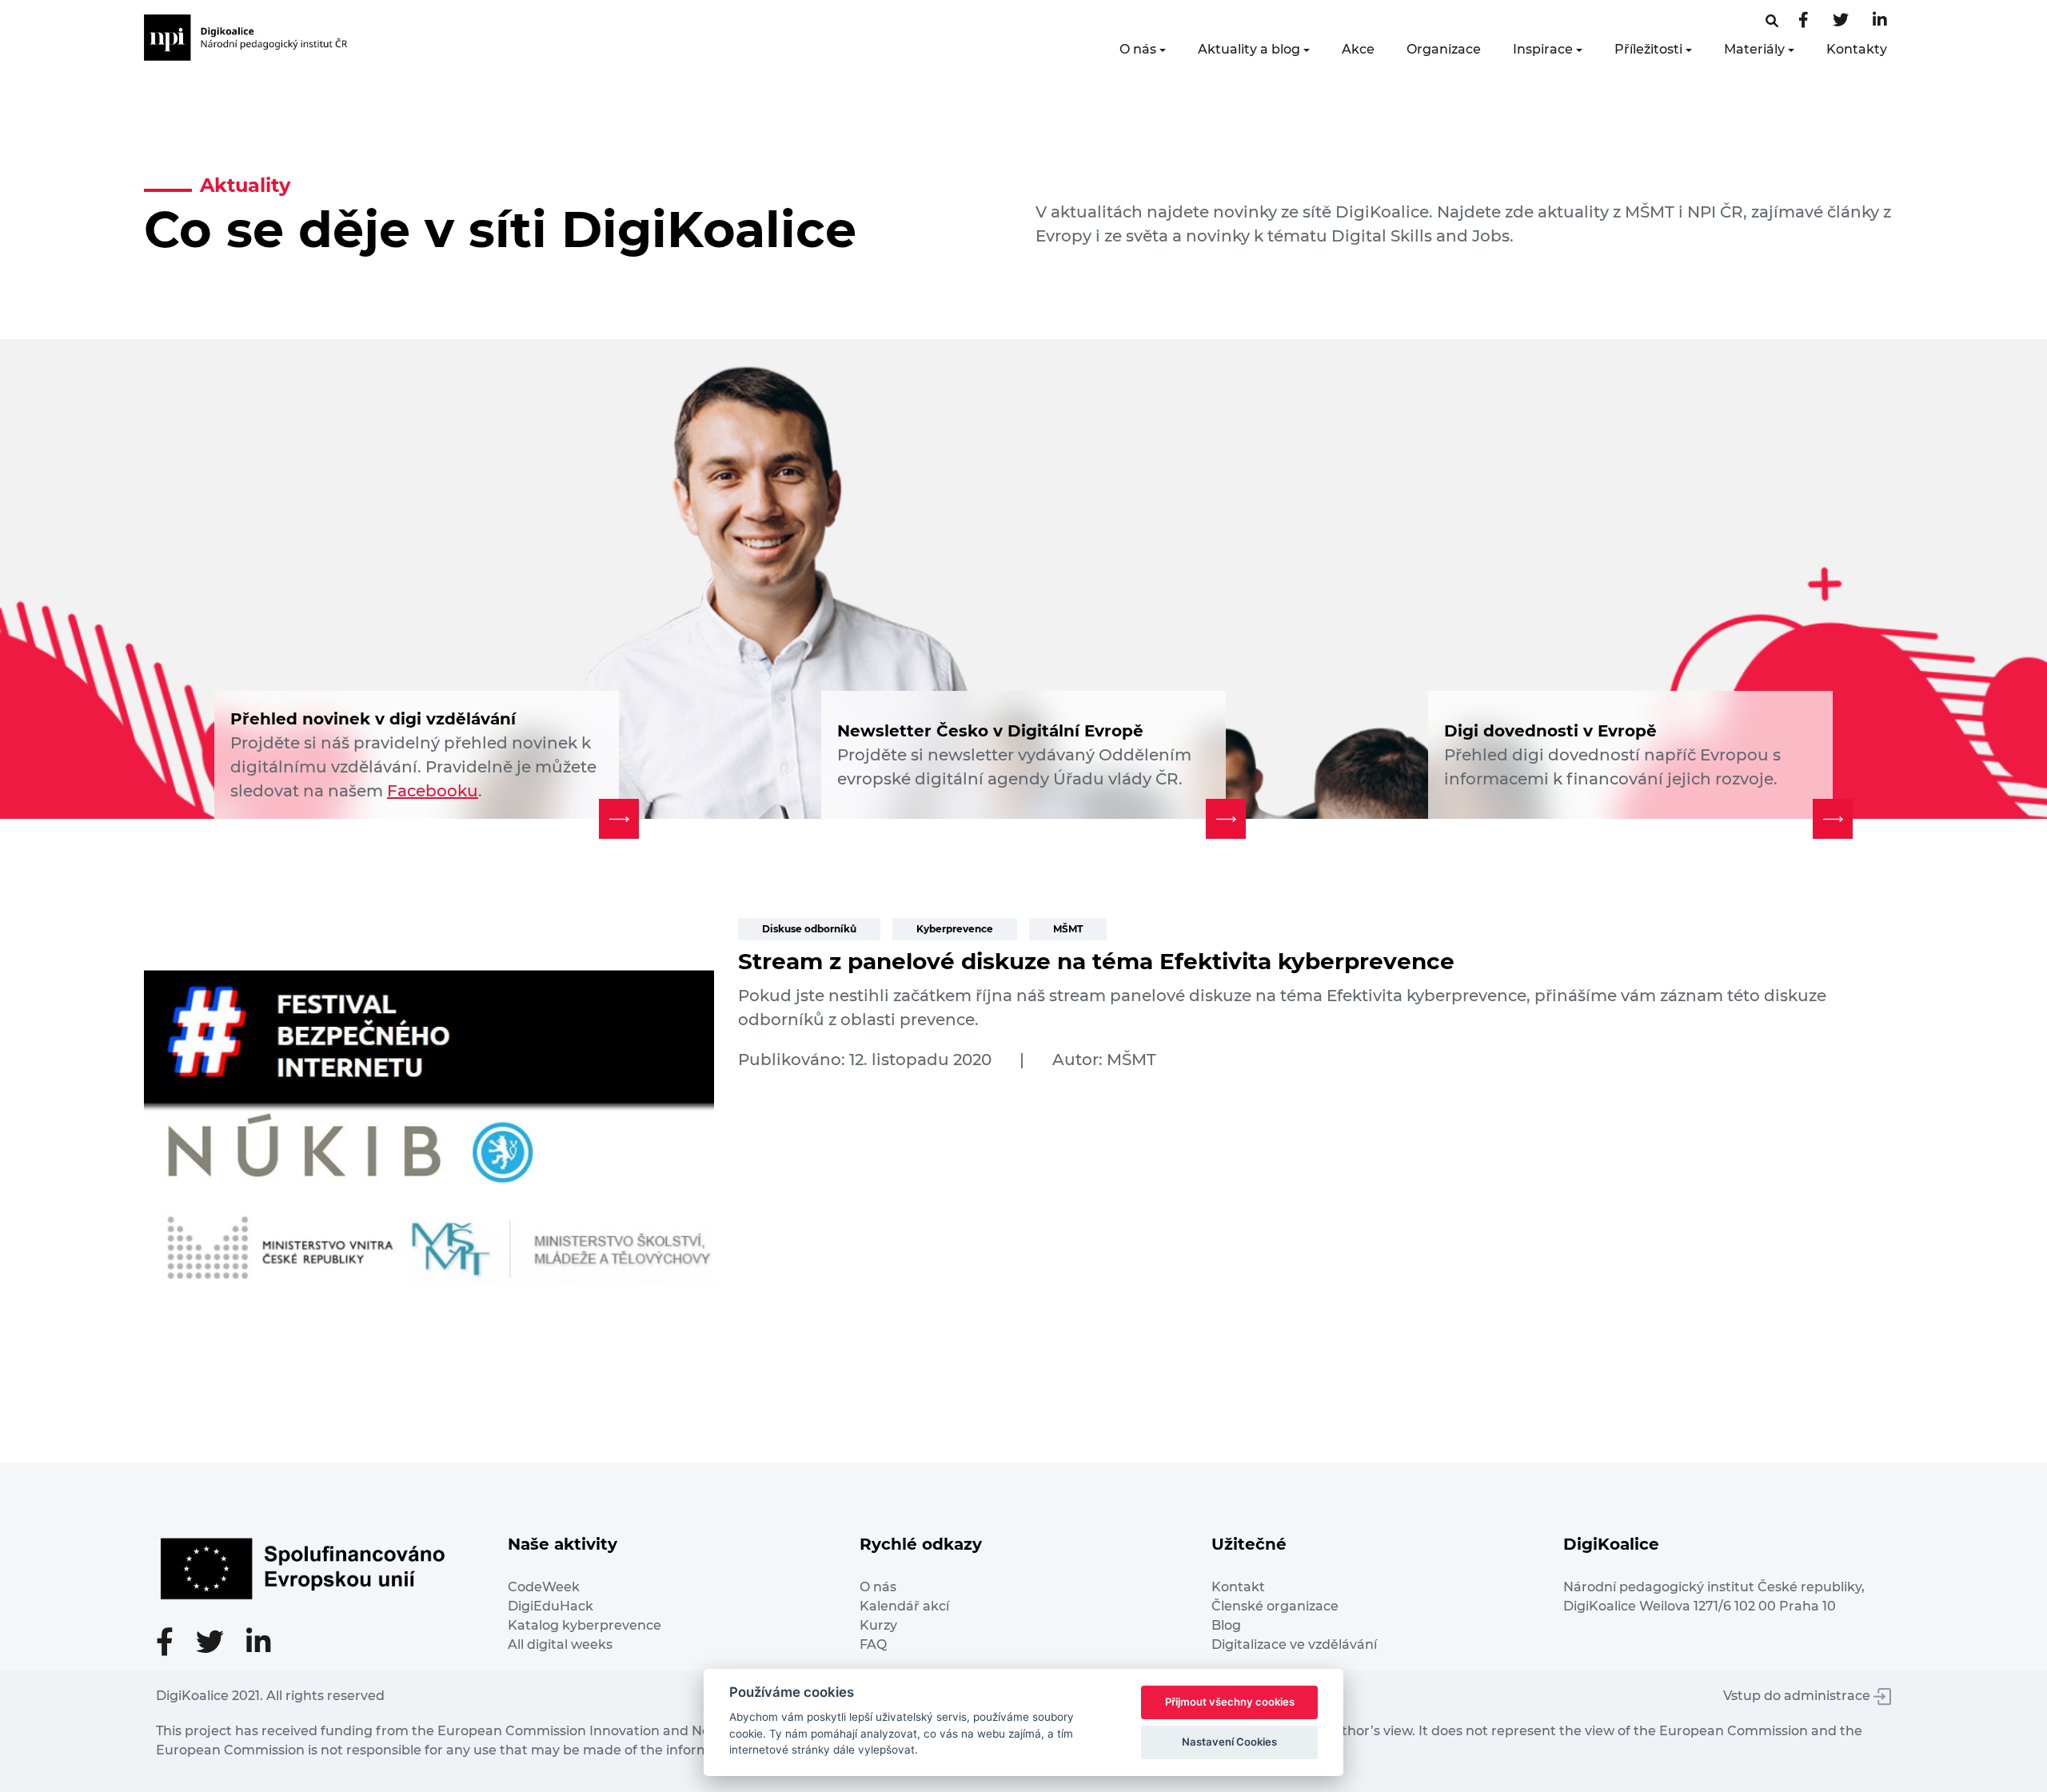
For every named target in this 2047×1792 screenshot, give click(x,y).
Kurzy (878, 1625)
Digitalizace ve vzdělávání (1294, 1644)
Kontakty (1857, 49)
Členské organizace (1275, 1606)
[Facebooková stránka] (1772, 21)
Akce (1358, 49)
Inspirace (1543, 49)
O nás (1138, 49)
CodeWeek (544, 1587)
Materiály (1754, 49)
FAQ (873, 1644)
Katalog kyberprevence (585, 1625)
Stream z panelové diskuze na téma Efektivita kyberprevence (1096, 961)
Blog (1226, 1625)
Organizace (1444, 49)
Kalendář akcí (904, 1606)
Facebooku (433, 791)
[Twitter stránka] (1841, 21)
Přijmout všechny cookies (1230, 1702)
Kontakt (1238, 1587)
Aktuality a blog (1249, 49)
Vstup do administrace (1798, 1696)
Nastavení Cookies (1229, 1742)
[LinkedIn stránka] (1880, 21)
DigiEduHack (551, 1606)
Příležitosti (1648, 49)
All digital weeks (560, 1644)
